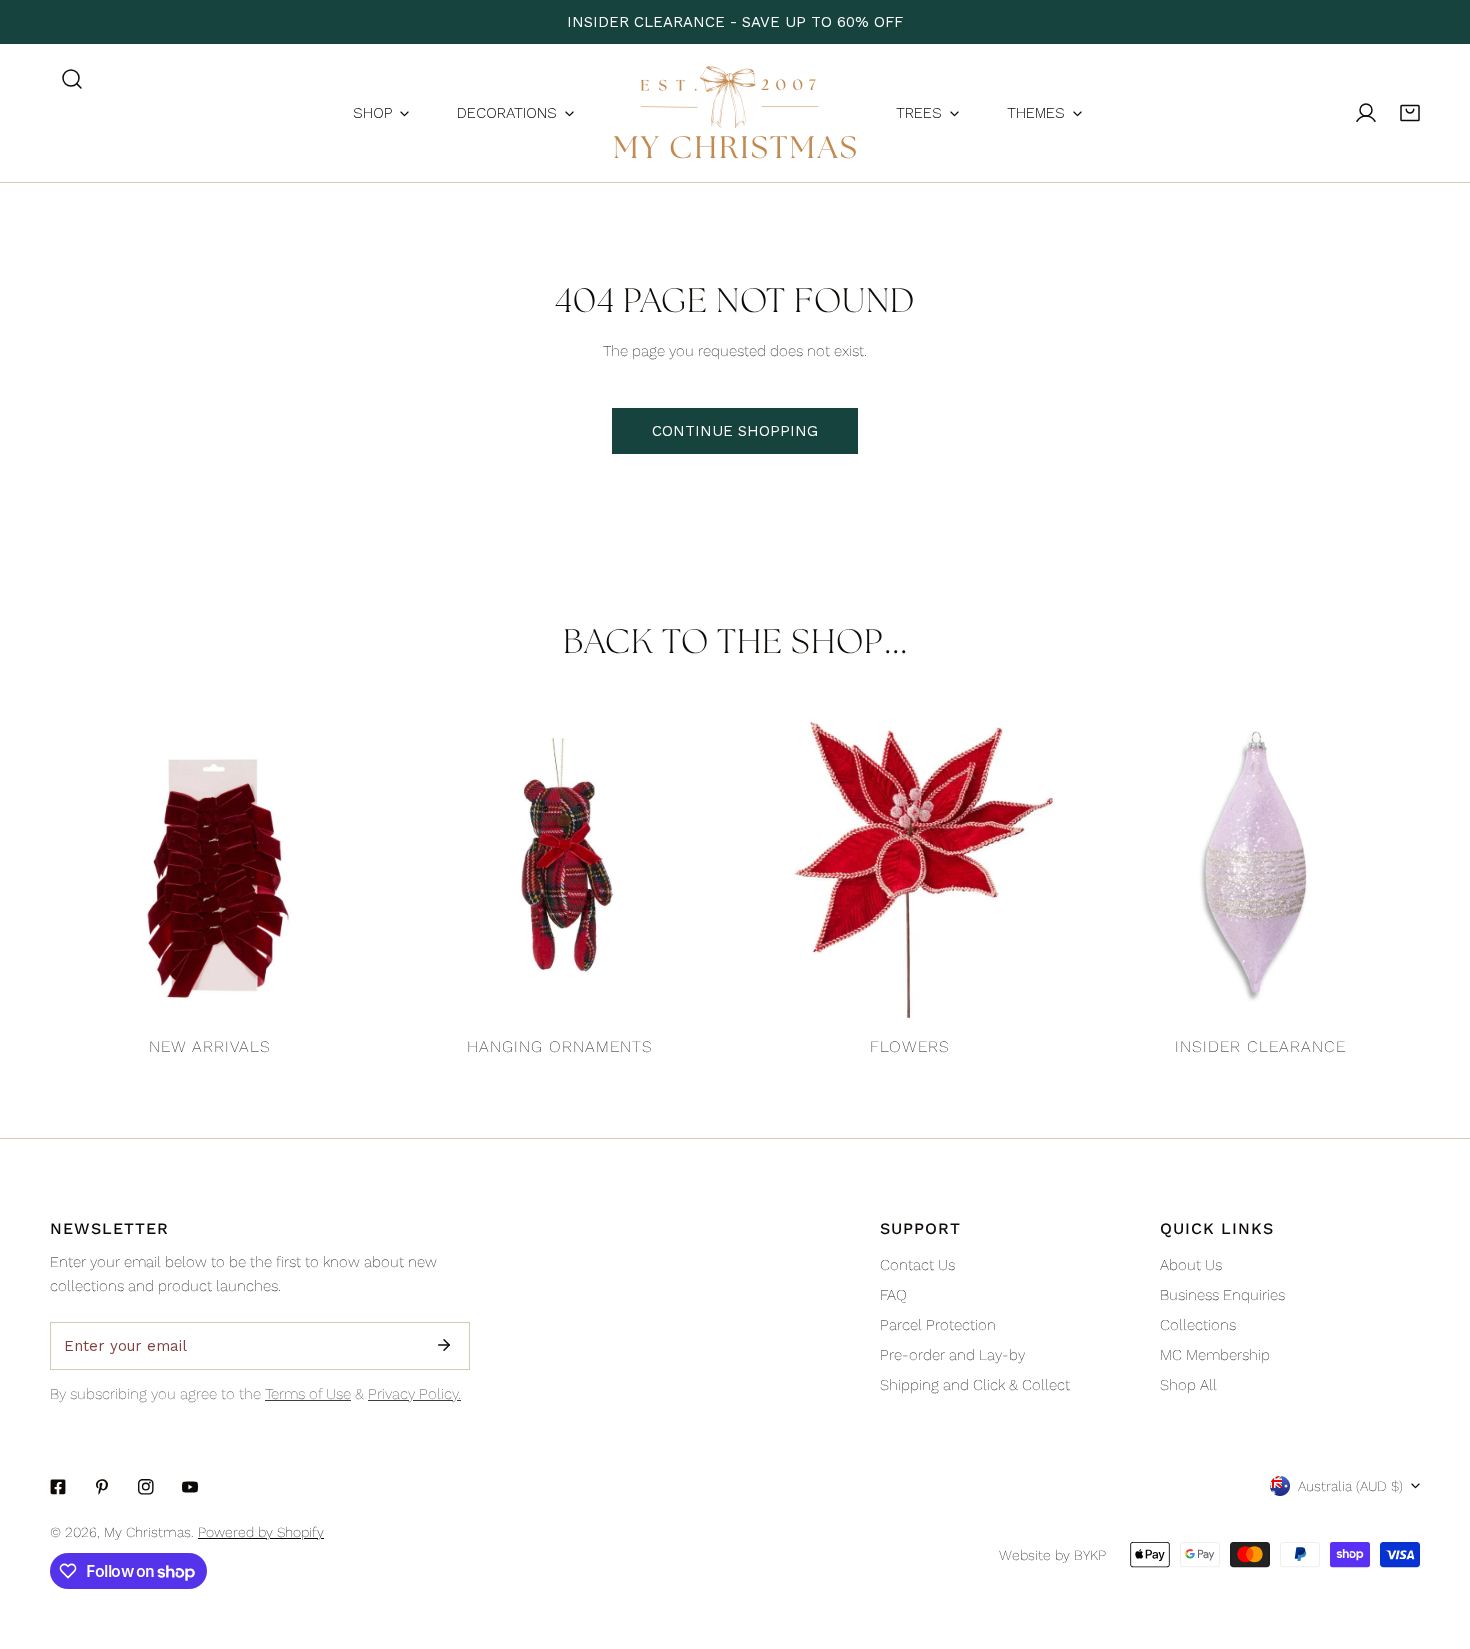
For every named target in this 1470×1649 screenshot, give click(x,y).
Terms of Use (308, 1394)
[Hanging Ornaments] (560, 865)
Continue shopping (735, 431)
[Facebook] (58, 1487)
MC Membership (1215, 1355)
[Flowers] (910, 865)
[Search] (72, 79)
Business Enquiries (1222, 1295)
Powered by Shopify (261, 1532)
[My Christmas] (735, 113)
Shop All (1188, 1385)
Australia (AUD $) (1350, 1486)
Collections (1198, 1325)
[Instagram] (146, 1487)
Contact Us (917, 1265)
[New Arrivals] (210, 865)
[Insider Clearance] (1260, 865)
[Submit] (444, 1345)
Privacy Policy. (414, 1394)
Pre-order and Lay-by (952, 1355)
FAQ (893, 1295)
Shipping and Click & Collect (975, 1385)
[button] (1410, 113)
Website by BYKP (1052, 1555)
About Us (1191, 1265)
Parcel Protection (938, 1325)
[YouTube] (190, 1487)
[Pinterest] (102, 1487)
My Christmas (147, 1532)
